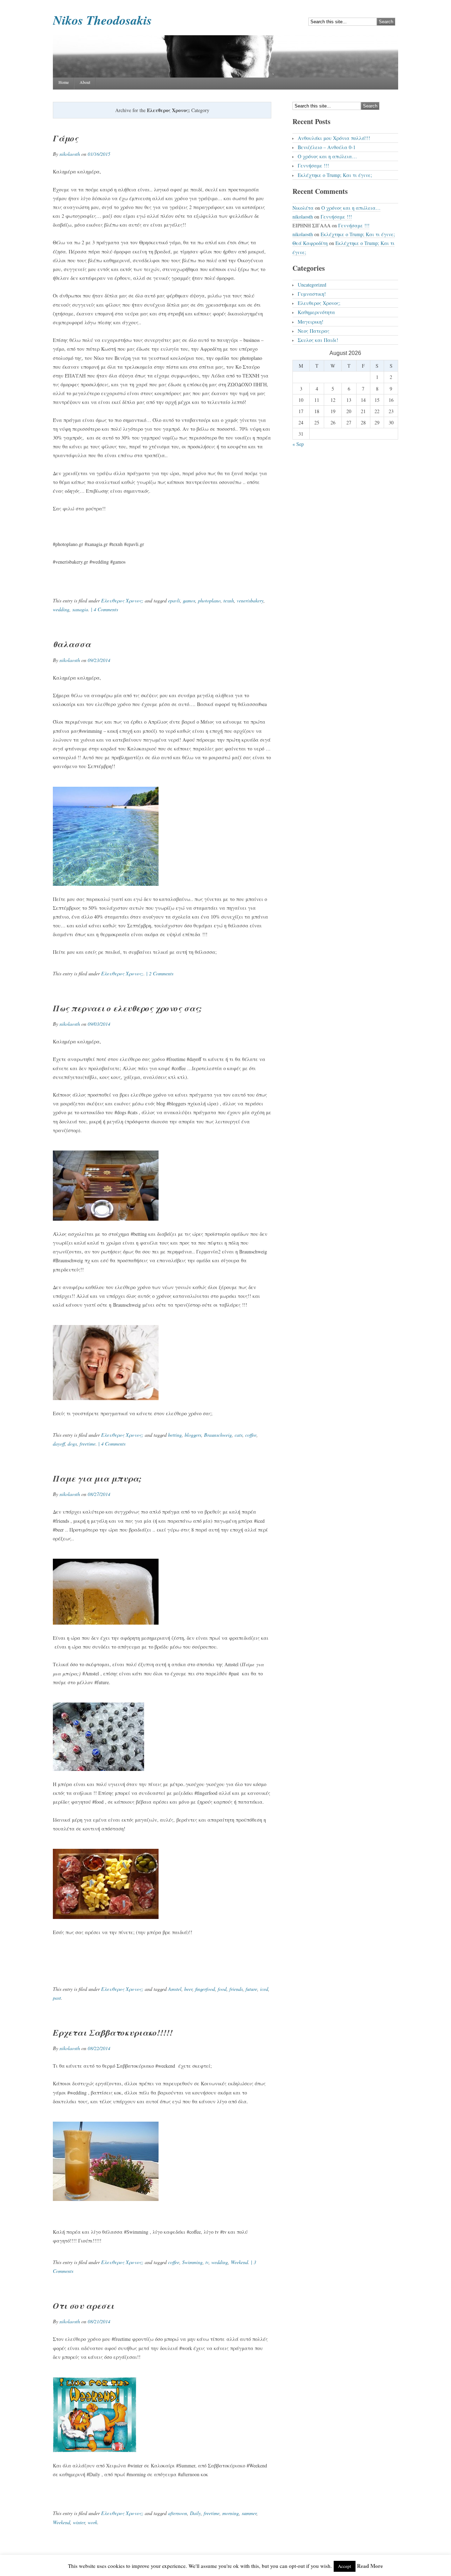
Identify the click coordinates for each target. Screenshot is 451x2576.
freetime (88, 1444)
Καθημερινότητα (316, 312)
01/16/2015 (99, 154)
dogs (72, 1444)
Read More (370, 2566)
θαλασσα (72, 644)
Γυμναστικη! (312, 294)
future (251, 1989)
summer (249, 2513)
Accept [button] (345, 2566)
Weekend (239, 2262)
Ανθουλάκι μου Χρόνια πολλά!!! (334, 138)
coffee (251, 1435)
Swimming (192, 2262)
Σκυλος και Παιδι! (318, 340)
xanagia (80, 609)
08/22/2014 (99, 2048)
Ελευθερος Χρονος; (122, 600)
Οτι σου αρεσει (84, 2306)
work (92, 2522)
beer (188, 1989)
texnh (229, 600)
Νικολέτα (303, 208)
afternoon (178, 2513)
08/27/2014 (99, 1494)
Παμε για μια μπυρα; (97, 1478)
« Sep (298, 444)
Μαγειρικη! (311, 322)
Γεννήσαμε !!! (313, 165)
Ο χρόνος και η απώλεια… (327, 156)
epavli (174, 600)
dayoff (59, 1444)
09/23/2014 (99, 660)
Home (64, 82)
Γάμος (66, 138)
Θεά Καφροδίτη (310, 243)
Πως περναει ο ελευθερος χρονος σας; (127, 1008)
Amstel (175, 1989)
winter (79, 2522)
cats (239, 1435)
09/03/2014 (99, 1024)
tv (207, 2262)
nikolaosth (70, 154)
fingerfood (205, 1989)
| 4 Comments (104, 609)
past (57, 1998)
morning (231, 2513)
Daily (195, 2513)
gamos (189, 600)
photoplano (209, 600)
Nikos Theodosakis (102, 20)
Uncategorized (312, 285)
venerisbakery (250, 600)
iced (264, 1989)
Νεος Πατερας (314, 331)
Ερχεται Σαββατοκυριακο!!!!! (113, 2032)
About (85, 82)
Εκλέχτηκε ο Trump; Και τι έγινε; (335, 175)
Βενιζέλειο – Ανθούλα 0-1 (327, 147)
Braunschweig (218, 1435)
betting (175, 1435)
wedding (61, 609)
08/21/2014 (99, 2321)
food (222, 1989)
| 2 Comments (159, 973)
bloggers (193, 1435)
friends (236, 1989)
